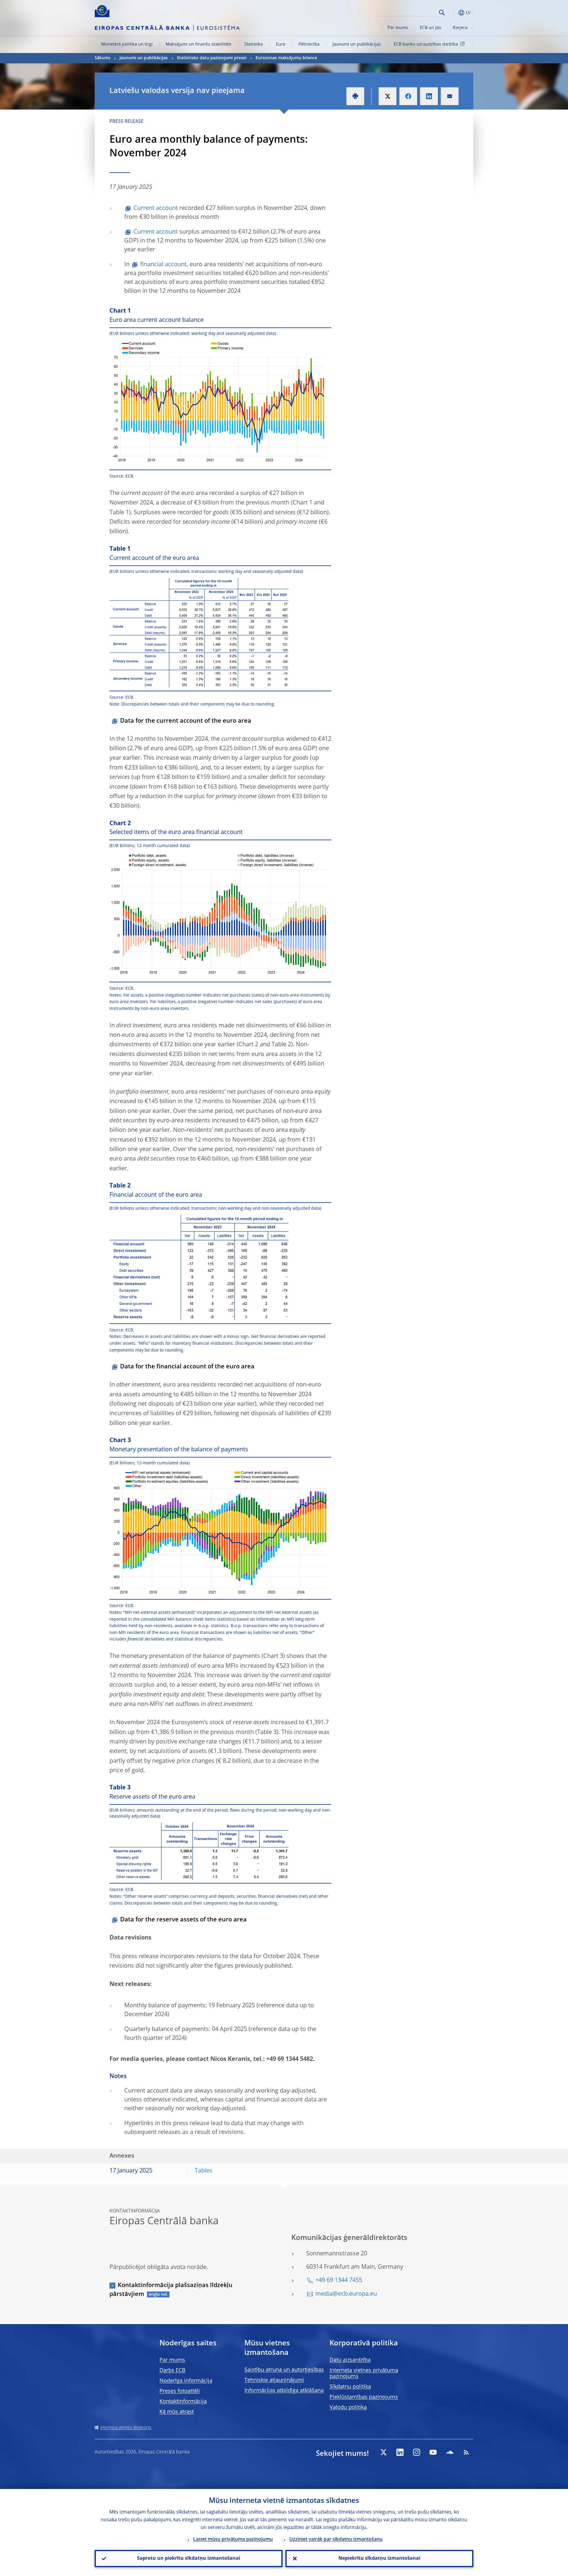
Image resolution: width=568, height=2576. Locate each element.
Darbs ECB (172, 2371)
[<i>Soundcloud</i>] (450, 2452)
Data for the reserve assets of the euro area (183, 1920)
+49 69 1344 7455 (339, 2281)
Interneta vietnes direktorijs (126, 2428)
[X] (383, 2452)
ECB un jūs (430, 28)
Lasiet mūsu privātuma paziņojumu (233, 2540)
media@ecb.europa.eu (346, 2294)
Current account (156, 208)
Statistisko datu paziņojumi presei (212, 58)
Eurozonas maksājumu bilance (286, 58)
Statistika (254, 44)
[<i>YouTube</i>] (433, 2452)
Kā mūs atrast (177, 2412)
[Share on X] (388, 96)
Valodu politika (348, 2408)
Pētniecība (309, 44)
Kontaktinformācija (183, 2402)
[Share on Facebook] (408, 96)
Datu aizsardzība (350, 2360)
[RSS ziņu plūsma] (466, 2452)
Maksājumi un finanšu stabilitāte (199, 44)
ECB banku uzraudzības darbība (426, 44)
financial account (163, 265)
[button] (453, 13)
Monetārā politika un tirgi (127, 44)
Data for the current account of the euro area (186, 721)
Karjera (460, 28)
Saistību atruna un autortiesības (284, 2370)
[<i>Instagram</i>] (417, 2452)
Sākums (103, 58)
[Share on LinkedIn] (429, 96)
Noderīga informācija (186, 2381)
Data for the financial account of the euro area (187, 1367)
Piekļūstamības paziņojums (364, 2397)
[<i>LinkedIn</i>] (400, 2452)
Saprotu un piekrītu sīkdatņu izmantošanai (189, 2559)
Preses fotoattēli (180, 2391)
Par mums (398, 28)
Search (442, 13)
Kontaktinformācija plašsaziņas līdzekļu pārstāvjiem (171, 2290)
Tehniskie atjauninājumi (274, 2380)
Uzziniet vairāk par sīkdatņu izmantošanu (336, 2540)
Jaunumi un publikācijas (357, 44)
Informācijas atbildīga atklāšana (284, 2391)
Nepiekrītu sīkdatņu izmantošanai (379, 2559)
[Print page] (355, 96)
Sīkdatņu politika (350, 2387)
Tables (204, 2171)
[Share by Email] (450, 96)
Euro (281, 44)
